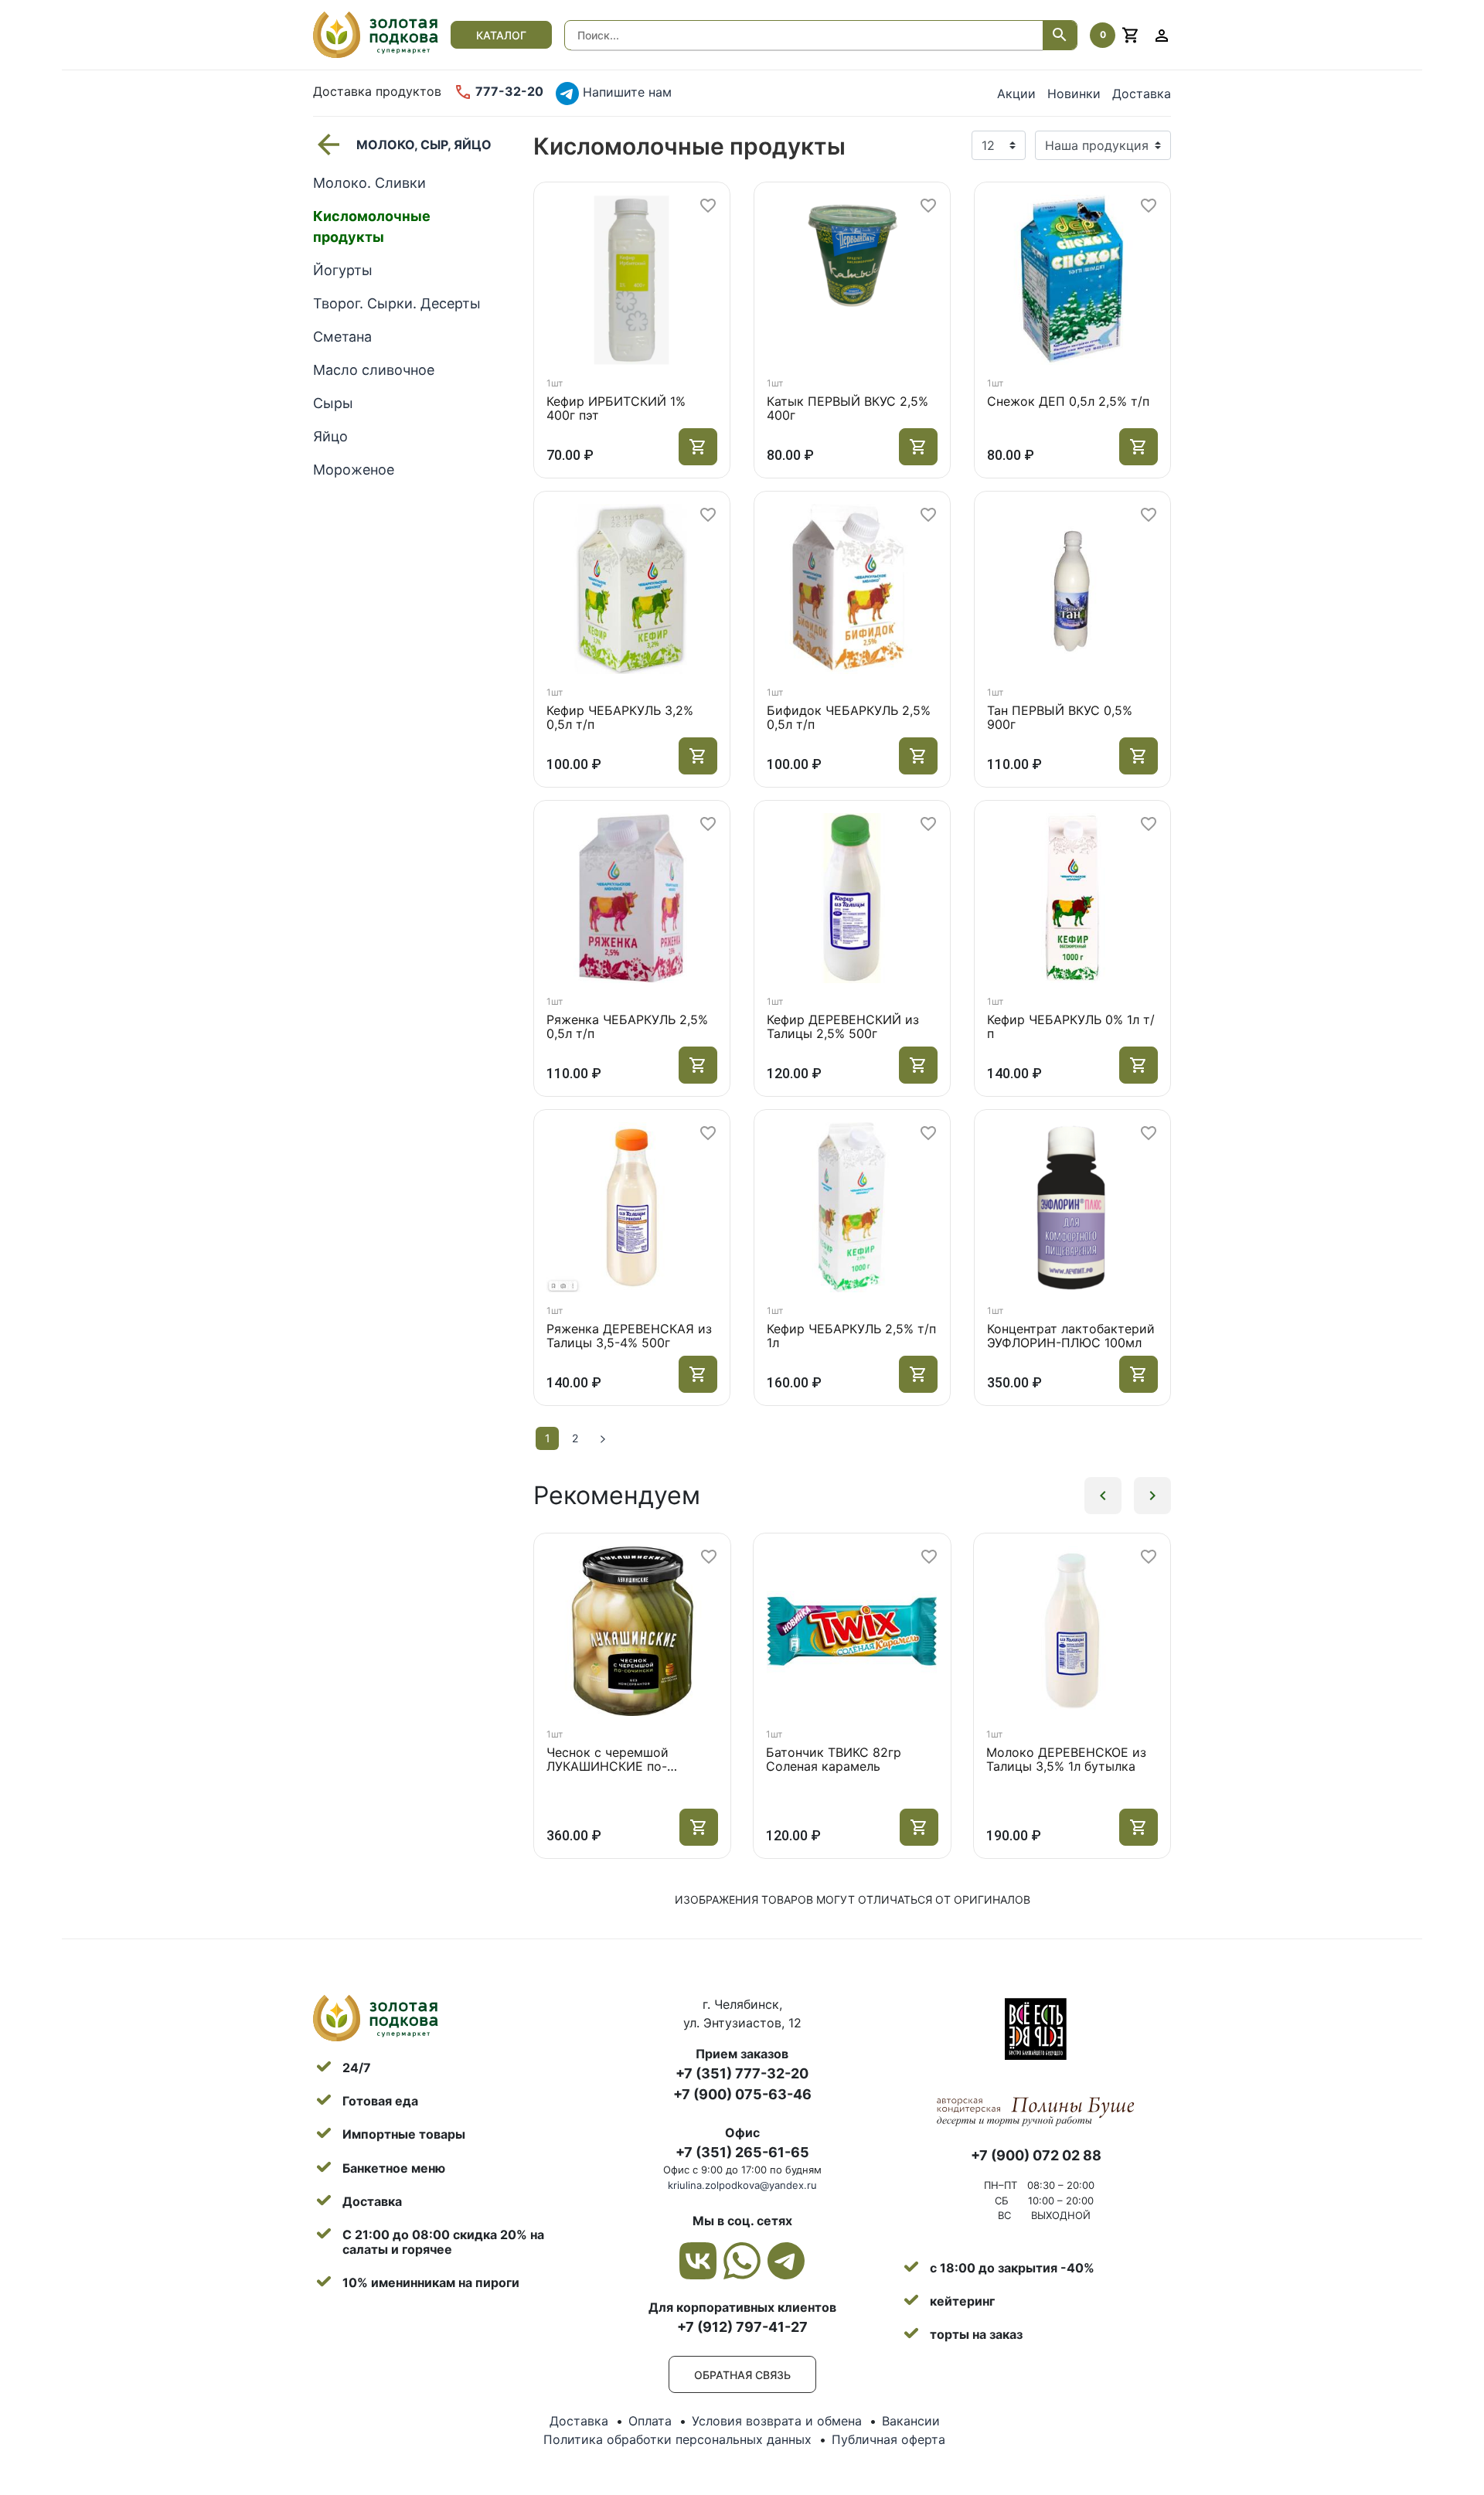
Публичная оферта (888, 2439)
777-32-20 (508, 91)
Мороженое (354, 470)
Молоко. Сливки (369, 183)
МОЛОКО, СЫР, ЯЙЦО (424, 145)
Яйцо (330, 436)
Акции (1016, 94)
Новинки (1074, 94)
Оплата (650, 2421)
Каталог (501, 35)
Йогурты (343, 270)
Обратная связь (742, 2375)
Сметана (342, 337)
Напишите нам (625, 92)
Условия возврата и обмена (777, 2421)
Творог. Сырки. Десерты (397, 303)
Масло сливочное (374, 370)
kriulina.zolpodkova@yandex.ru (742, 2185)
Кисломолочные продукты (372, 226)
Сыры (333, 403)
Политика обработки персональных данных (677, 2439)
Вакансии (911, 2421)
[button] (1103, 1496)
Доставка (1142, 94)
